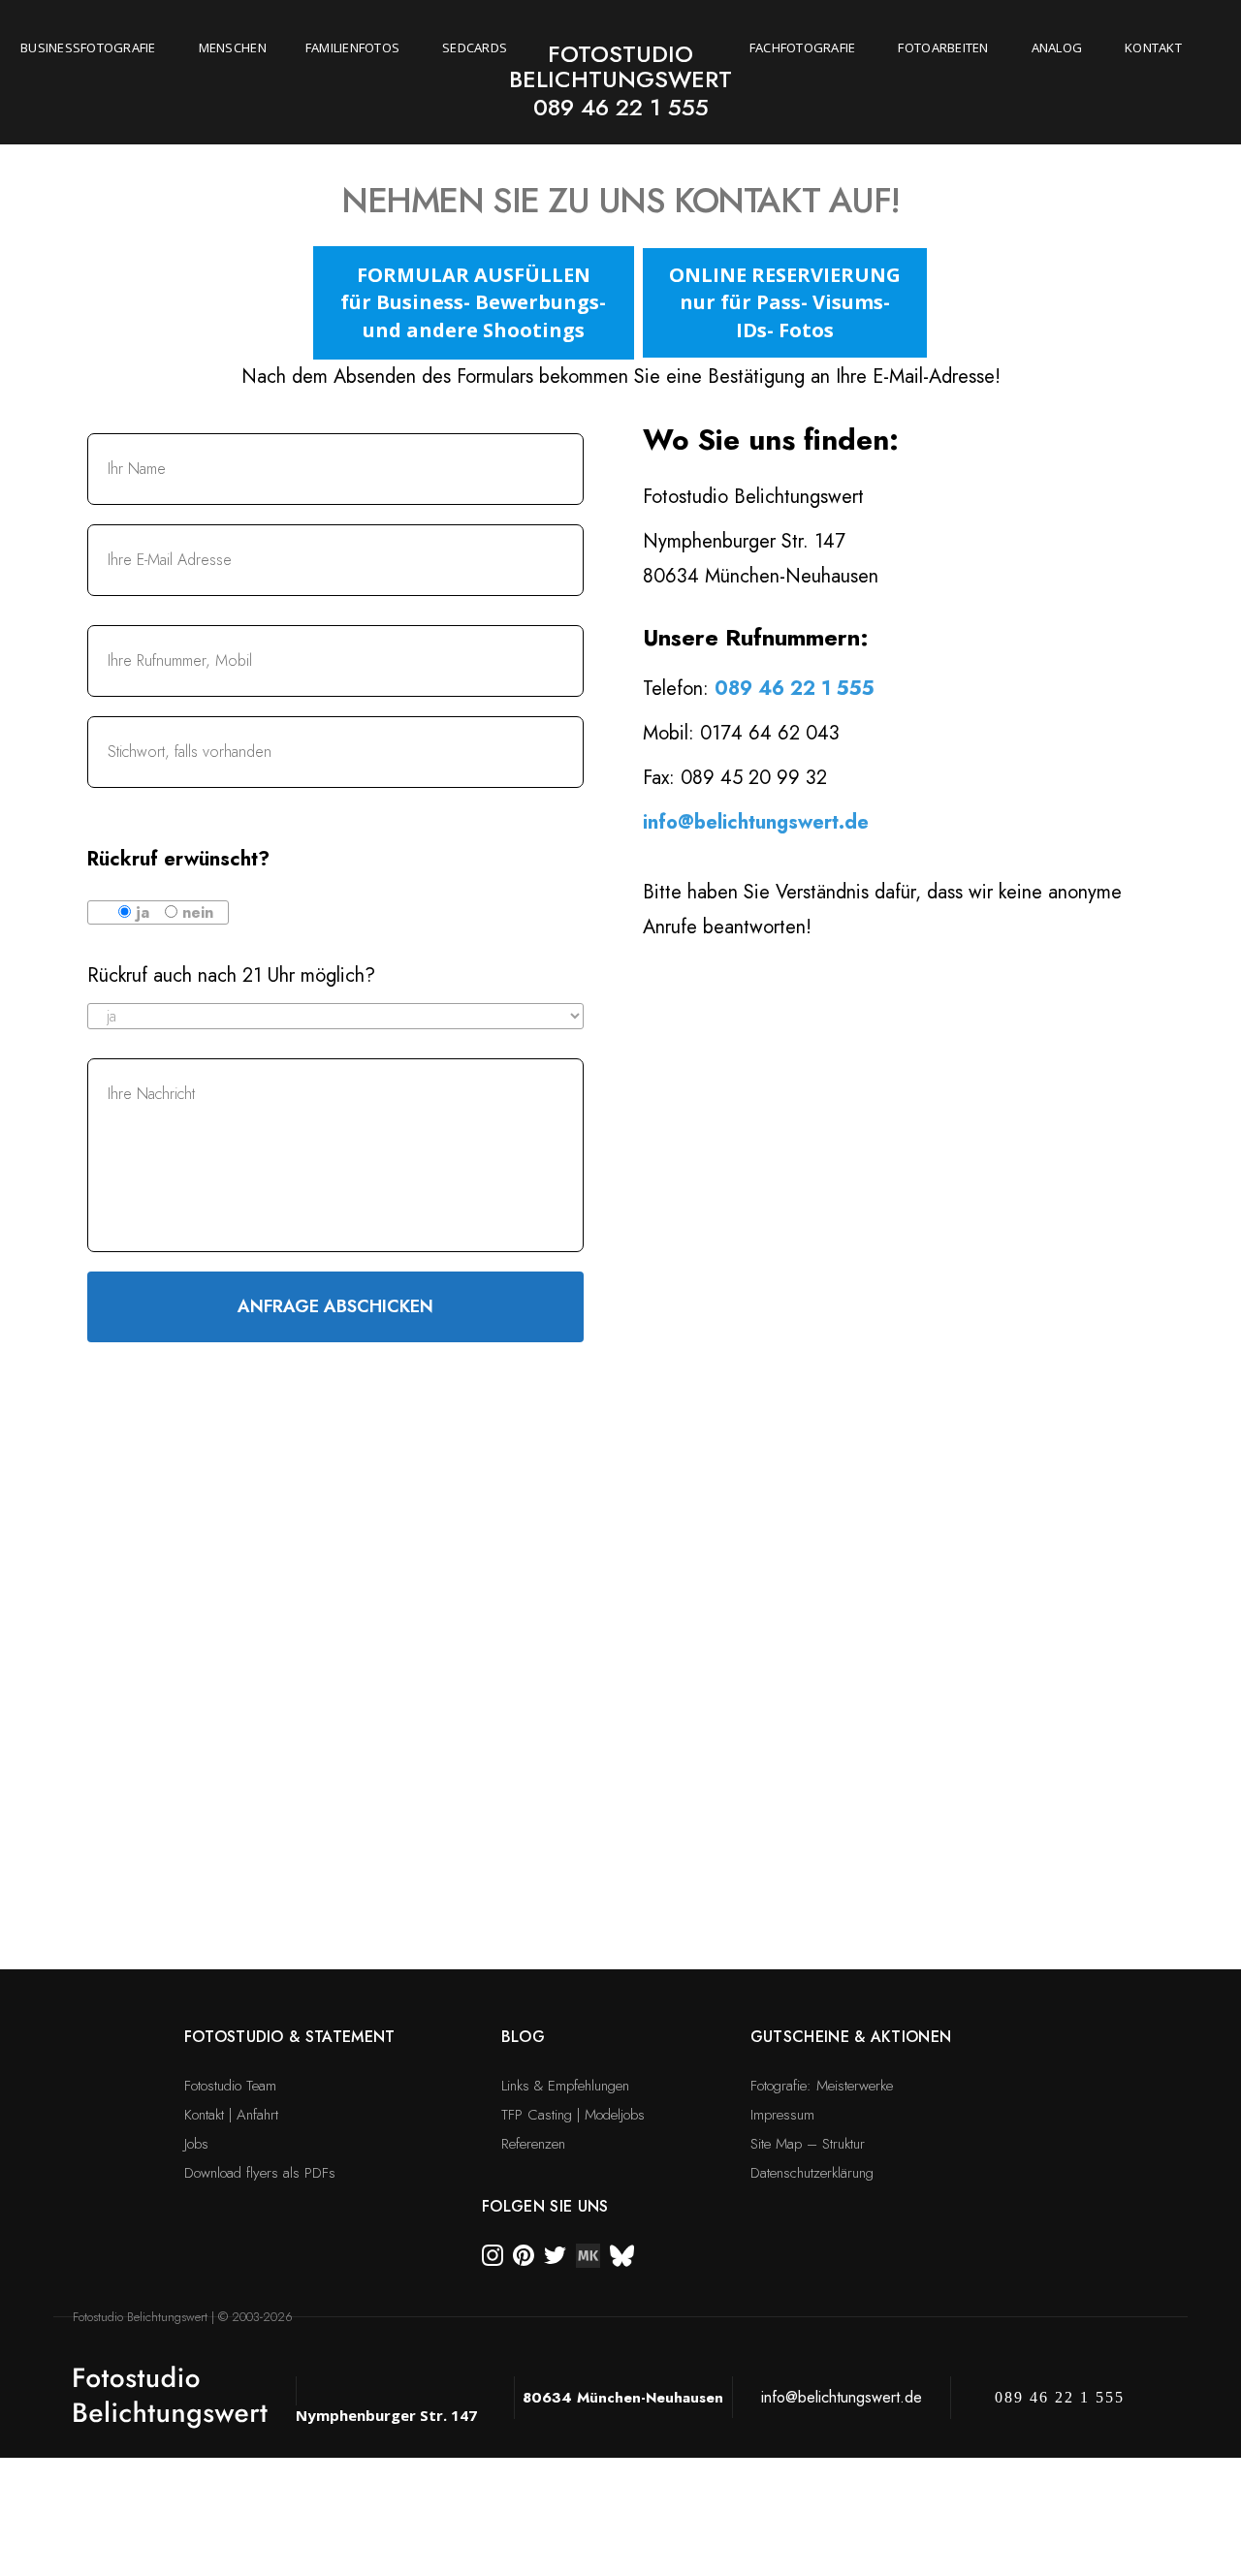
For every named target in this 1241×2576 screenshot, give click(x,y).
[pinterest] (524, 2254)
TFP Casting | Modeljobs (573, 2115)
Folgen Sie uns (545, 2206)
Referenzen (533, 2144)
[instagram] (493, 2254)
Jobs (196, 2144)
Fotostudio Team (230, 2086)
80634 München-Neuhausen (623, 2398)
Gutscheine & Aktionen (851, 2037)
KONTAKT (1153, 47)
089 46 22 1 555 (621, 107)
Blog (523, 2037)
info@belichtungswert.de (756, 822)
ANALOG (1057, 47)
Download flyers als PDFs (260, 2173)
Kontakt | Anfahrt (231, 2115)
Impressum (782, 2115)
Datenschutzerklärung (812, 2173)
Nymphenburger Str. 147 (386, 2415)
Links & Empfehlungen (565, 2086)
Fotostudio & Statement (290, 2037)
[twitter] (555, 2254)
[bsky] (622, 2254)
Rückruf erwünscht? (178, 859)
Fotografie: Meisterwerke (822, 2086)
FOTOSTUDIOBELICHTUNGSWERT (620, 66)
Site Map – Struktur (808, 2144)
